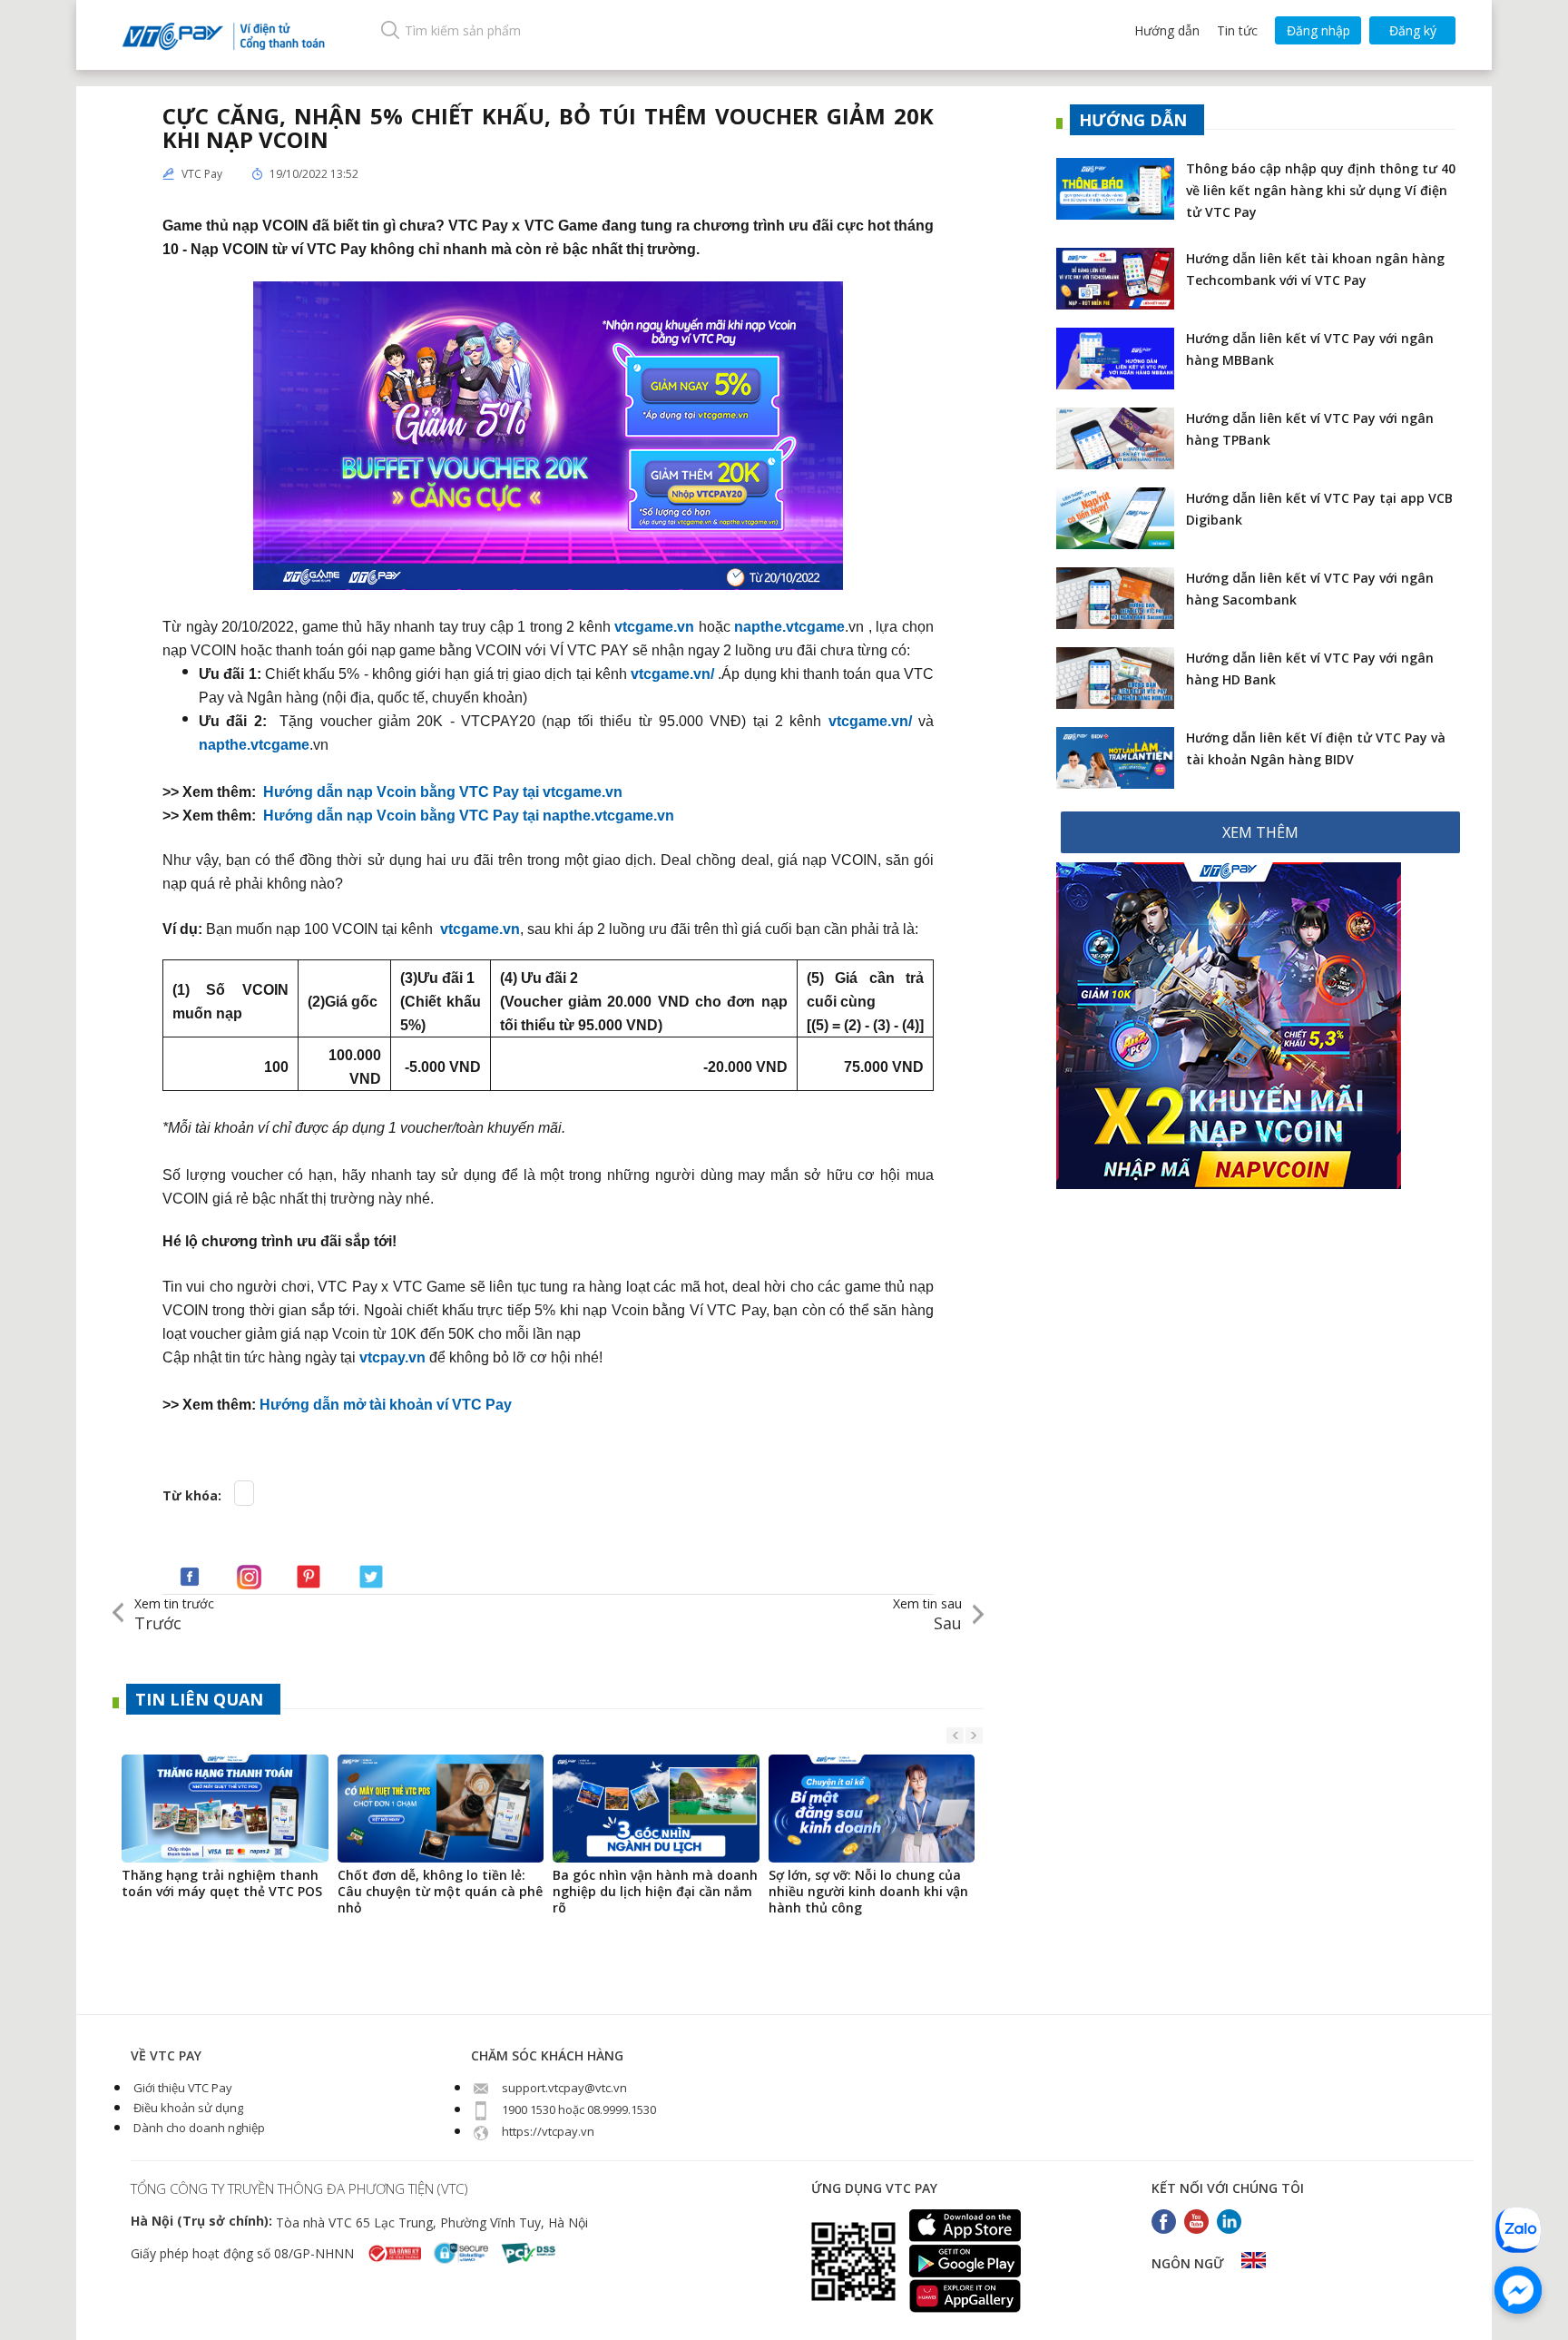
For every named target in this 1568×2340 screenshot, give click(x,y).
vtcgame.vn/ (672, 673)
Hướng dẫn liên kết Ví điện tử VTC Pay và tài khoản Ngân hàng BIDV (1316, 748)
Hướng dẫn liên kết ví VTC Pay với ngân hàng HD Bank (1310, 669)
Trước (174, 1614)
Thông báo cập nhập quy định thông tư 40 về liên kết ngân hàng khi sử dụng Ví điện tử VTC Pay (1321, 190)
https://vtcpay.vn (547, 2131)
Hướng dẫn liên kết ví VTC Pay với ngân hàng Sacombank (1310, 589)
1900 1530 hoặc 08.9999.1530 (578, 2109)
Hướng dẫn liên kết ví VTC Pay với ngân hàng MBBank (1310, 349)
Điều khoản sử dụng (187, 2108)
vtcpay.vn (392, 1357)
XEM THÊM (1260, 832)
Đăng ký (1413, 30)
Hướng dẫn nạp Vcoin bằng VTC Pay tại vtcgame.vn (443, 791)
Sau (927, 1614)
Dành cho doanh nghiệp (198, 2128)
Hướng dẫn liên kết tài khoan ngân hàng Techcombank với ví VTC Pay (1315, 269)
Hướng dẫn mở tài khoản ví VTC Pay (386, 1404)
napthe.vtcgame (789, 626)
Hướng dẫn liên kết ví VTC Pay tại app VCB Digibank (1319, 509)
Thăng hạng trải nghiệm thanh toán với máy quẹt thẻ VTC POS (222, 1883)
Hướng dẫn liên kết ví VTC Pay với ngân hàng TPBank (1310, 429)
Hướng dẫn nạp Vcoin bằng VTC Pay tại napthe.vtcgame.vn (469, 815)
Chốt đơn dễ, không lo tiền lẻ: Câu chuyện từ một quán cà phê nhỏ (440, 1892)
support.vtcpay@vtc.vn (563, 2088)
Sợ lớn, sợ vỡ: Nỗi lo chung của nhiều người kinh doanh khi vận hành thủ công (868, 1892)
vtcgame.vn (654, 626)
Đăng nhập (1318, 30)
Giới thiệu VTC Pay (181, 2088)
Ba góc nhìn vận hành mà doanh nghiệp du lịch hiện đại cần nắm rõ (655, 1892)
